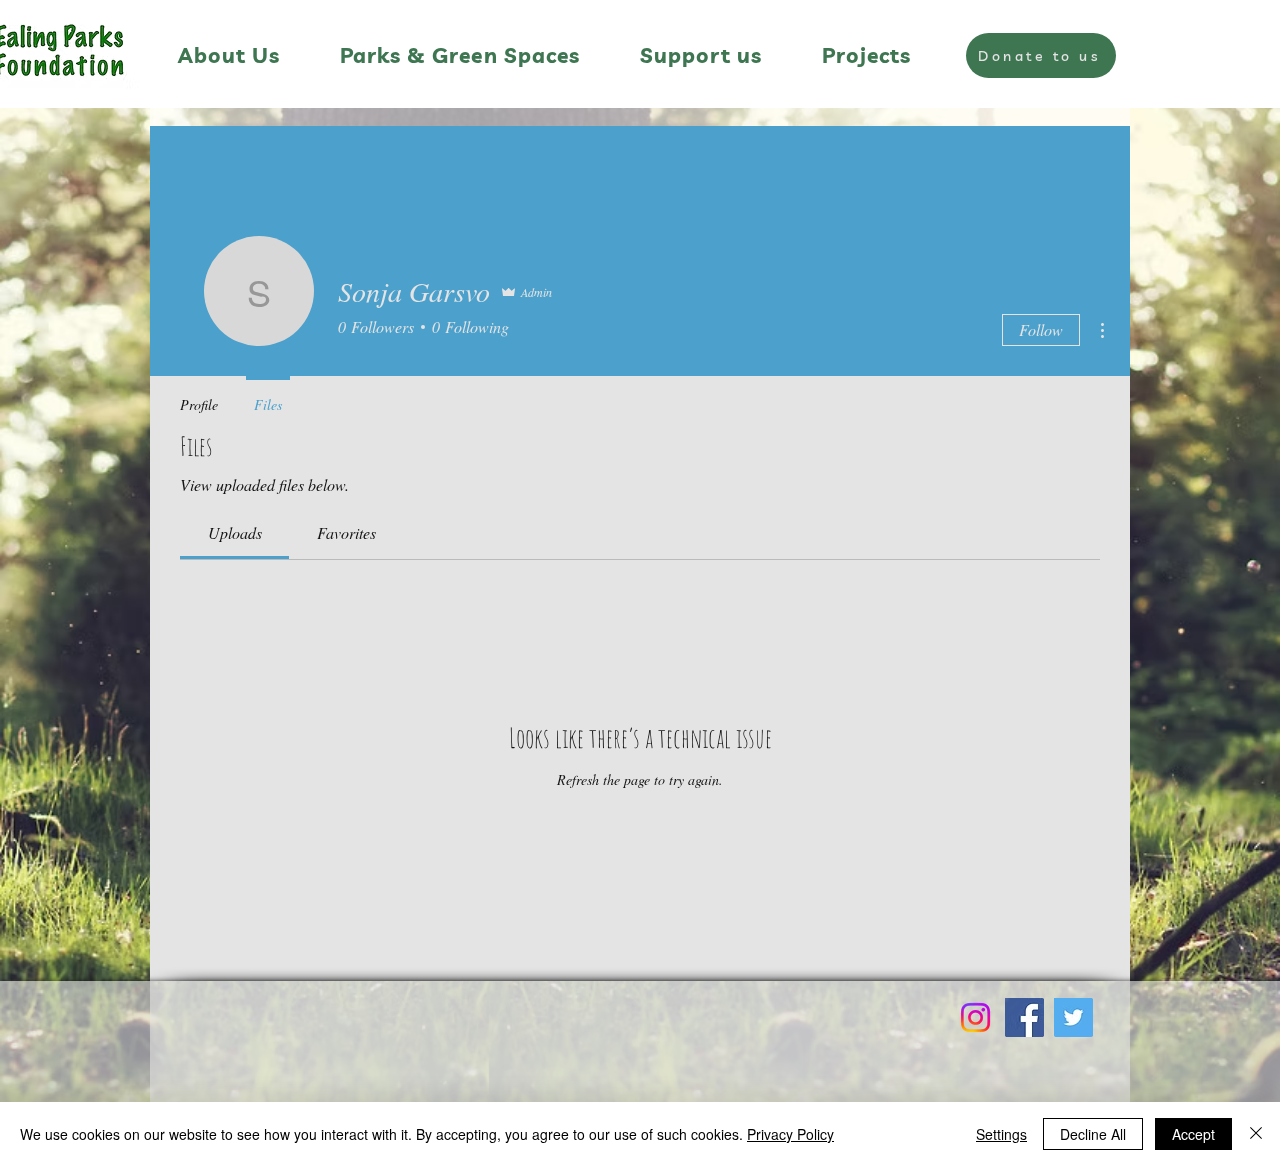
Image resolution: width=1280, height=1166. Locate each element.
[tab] (234, 533)
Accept (1193, 1134)
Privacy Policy (790, 1134)
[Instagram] (975, 1017)
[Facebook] (1024, 1017)
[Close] (1256, 1134)
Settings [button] (1001, 1134)
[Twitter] (1073, 1017)
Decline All (1093, 1134)
